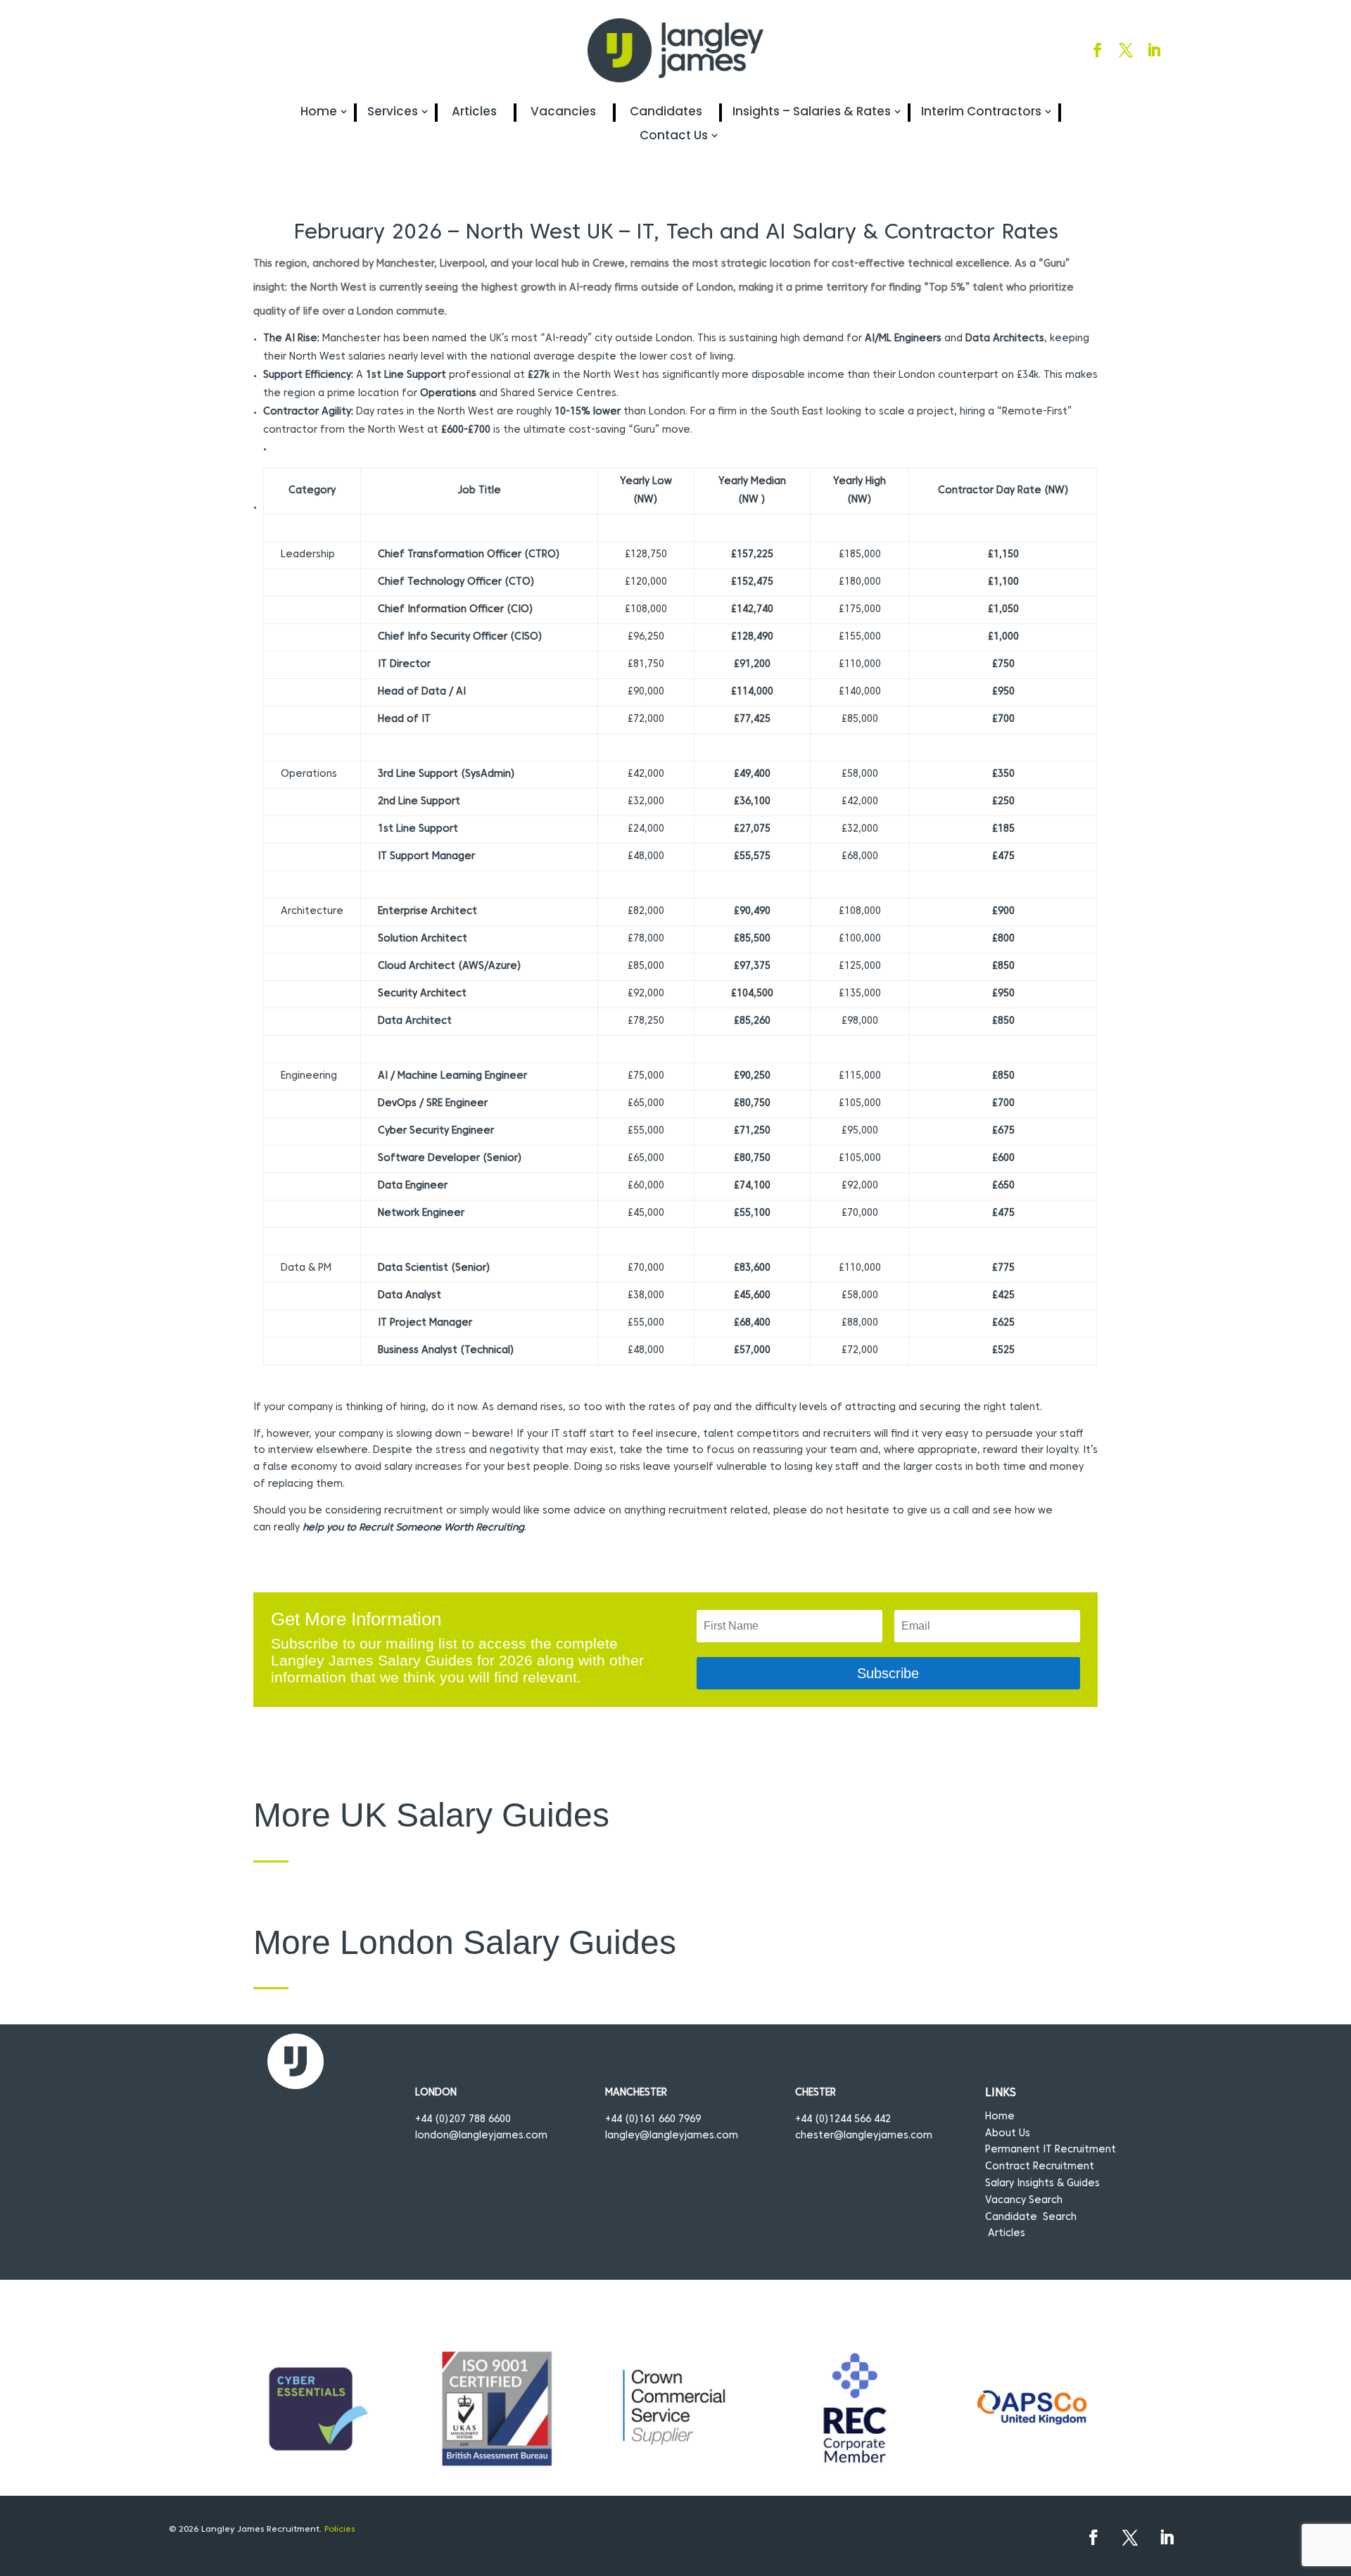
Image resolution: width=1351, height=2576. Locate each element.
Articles (474, 112)
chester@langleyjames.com (864, 2136)
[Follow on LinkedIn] (1154, 50)
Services (393, 112)
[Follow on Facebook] (1098, 50)
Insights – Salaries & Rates (812, 112)
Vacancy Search (1024, 2201)
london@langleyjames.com (481, 2136)
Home (319, 112)
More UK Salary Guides (431, 1815)
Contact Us (674, 135)
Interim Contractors (981, 112)
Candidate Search (1031, 2217)
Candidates (666, 112)
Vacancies (563, 112)
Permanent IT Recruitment (1051, 2150)
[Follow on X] (1126, 50)
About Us (1008, 2134)
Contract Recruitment (1040, 2167)
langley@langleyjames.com (672, 2136)
